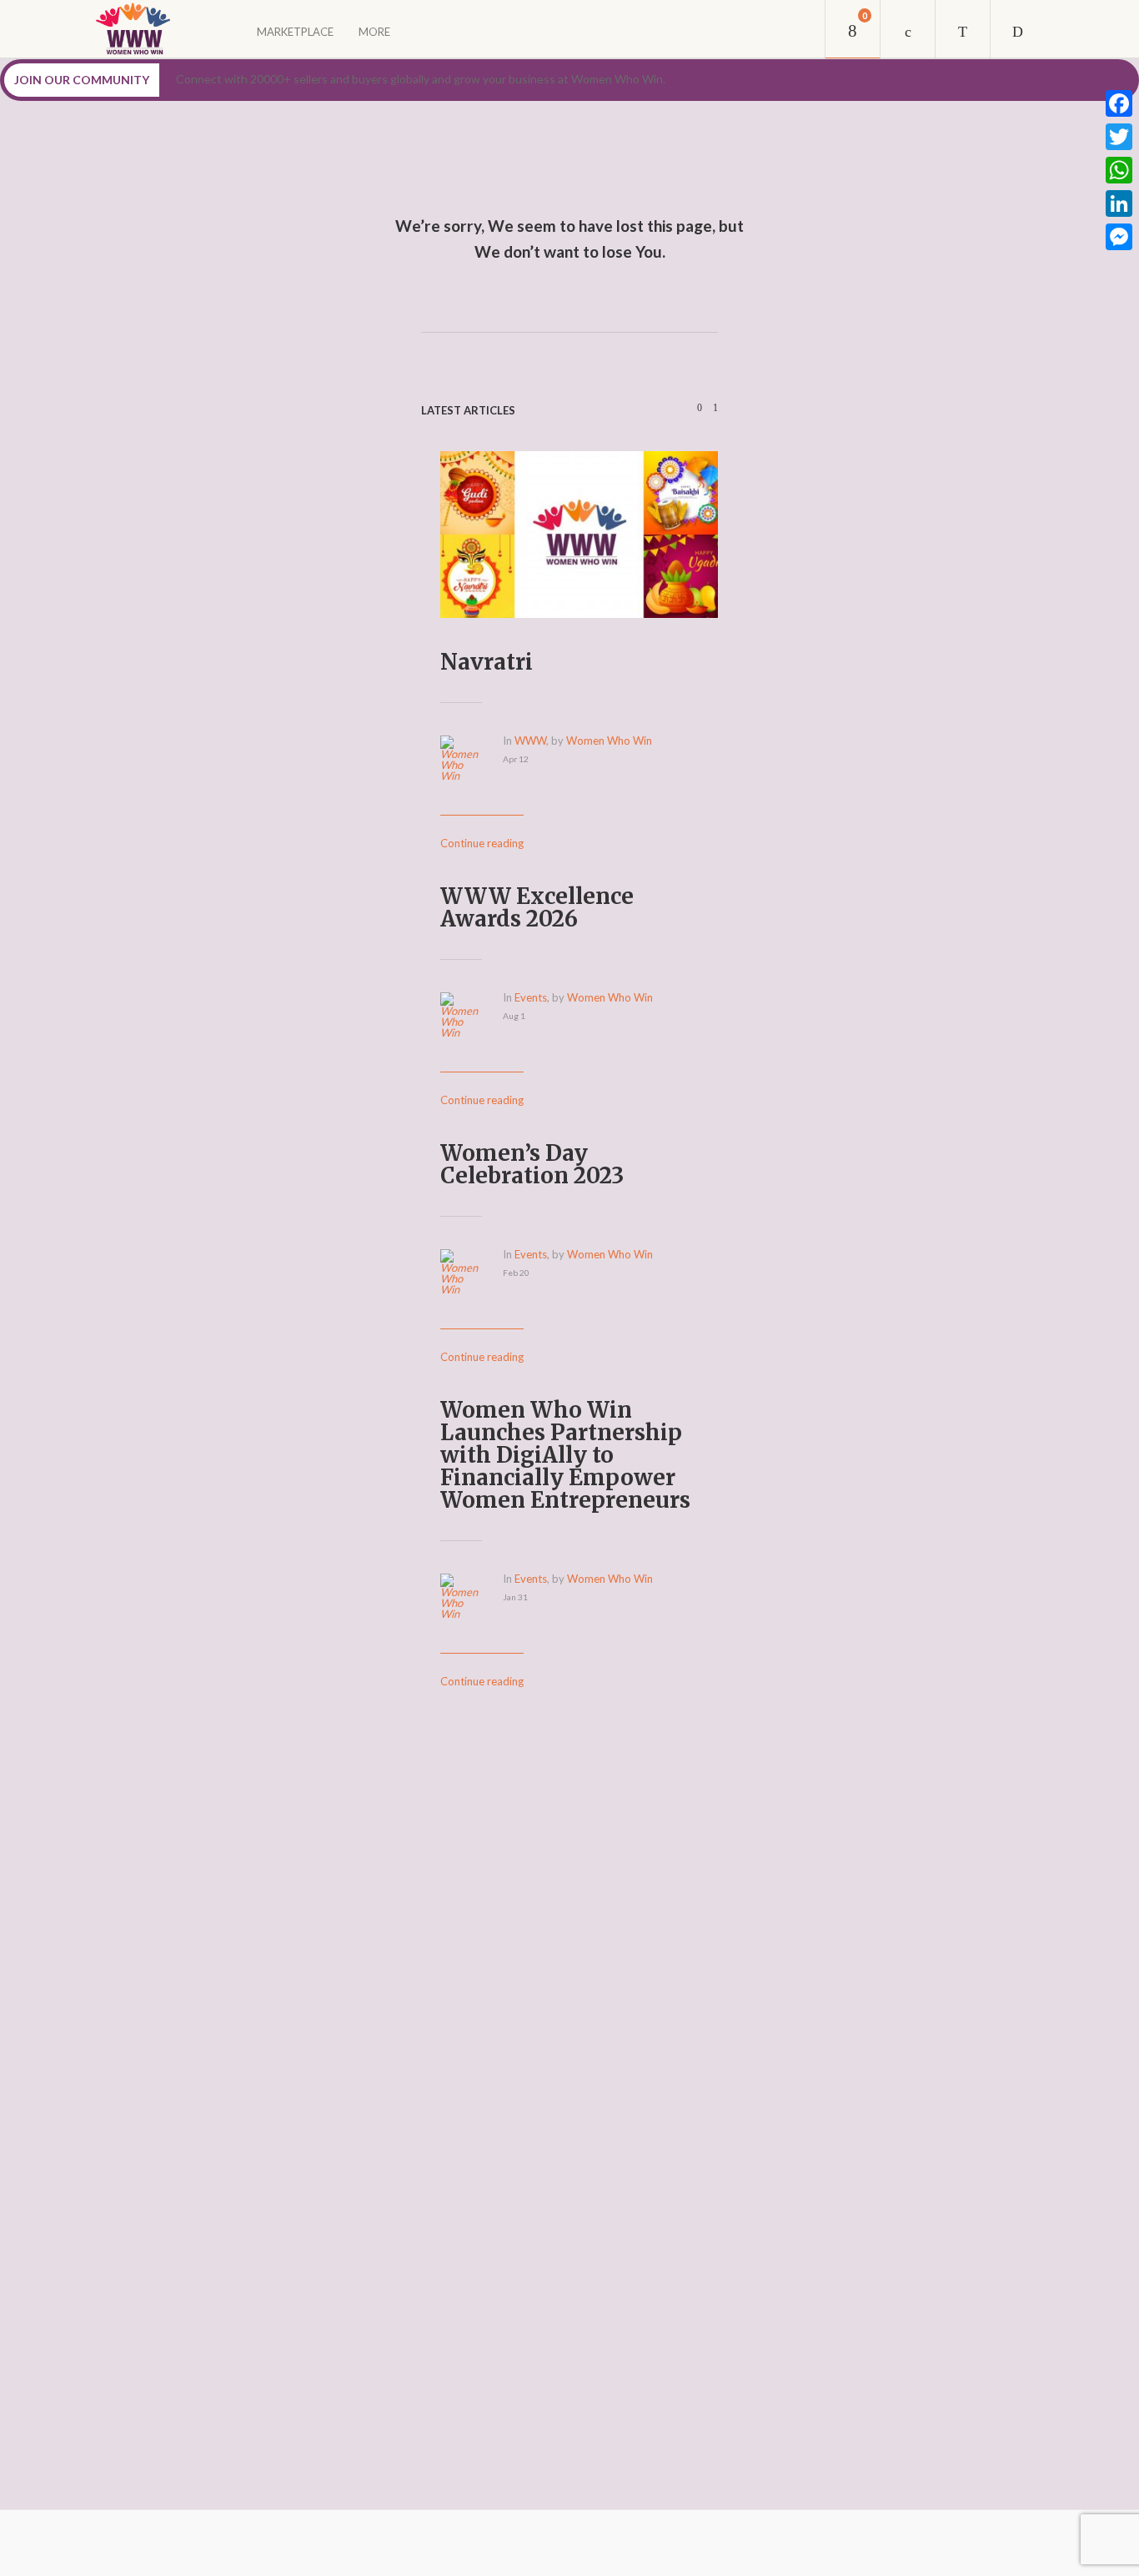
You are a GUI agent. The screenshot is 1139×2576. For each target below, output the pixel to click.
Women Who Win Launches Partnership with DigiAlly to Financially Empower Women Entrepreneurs (565, 1455)
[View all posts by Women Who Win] (472, 776)
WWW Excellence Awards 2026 (537, 907)
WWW (530, 741)
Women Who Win (609, 741)
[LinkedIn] (1119, 203)
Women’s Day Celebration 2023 (532, 1164)
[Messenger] (1119, 237)
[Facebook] (1119, 103)
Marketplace (295, 32)
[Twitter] (1119, 137)
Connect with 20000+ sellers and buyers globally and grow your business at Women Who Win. (421, 79)
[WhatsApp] (1119, 170)
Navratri (487, 662)
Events (531, 997)
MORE (374, 32)
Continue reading (482, 843)
